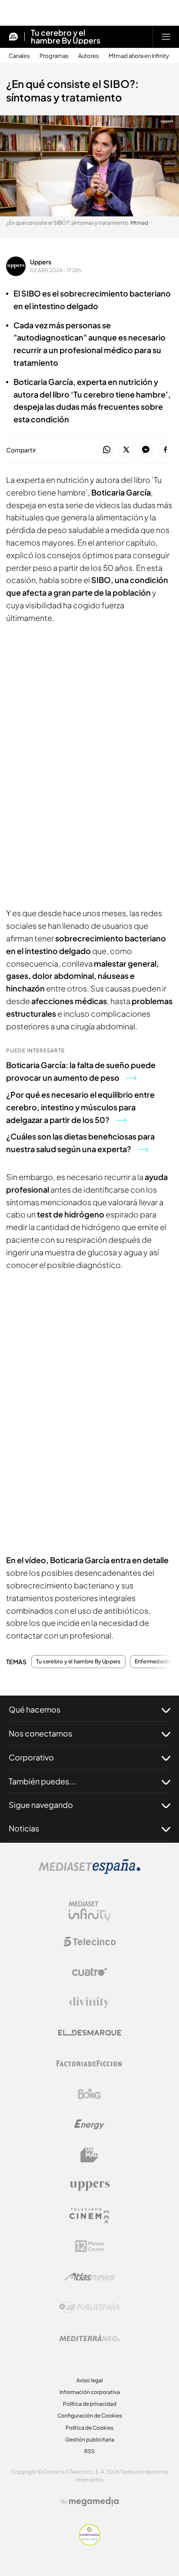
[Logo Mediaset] (89, 1871)
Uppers (41, 262)
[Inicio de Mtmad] (13, 37)
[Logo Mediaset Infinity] (89, 1911)
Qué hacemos (35, 1709)
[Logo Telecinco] (89, 1942)
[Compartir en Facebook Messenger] (146, 450)
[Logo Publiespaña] (89, 2307)
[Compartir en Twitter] (126, 450)
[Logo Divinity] (89, 2003)
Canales (19, 56)
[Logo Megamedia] (94, 2502)
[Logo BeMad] (89, 2155)
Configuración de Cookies (90, 2416)
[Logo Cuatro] (89, 1972)
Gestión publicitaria (90, 2439)
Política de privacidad (90, 2404)
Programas (54, 56)
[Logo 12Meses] (90, 2246)
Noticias (24, 1828)
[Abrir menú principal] (166, 37)
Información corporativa (90, 2392)
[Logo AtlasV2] (90, 2277)
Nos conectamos (40, 1733)
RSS (89, 2451)
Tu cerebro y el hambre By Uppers (66, 37)
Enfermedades (154, 1662)
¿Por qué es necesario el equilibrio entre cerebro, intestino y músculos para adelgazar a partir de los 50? (80, 1107)
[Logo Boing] (89, 2094)
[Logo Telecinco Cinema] (89, 2216)
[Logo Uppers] (89, 2185)
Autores (89, 56)
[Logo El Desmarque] (90, 2033)
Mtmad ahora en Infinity (139, 56)
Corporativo (31, 1757)
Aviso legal (90, 2380)
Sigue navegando (41, 1805)
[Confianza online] (90, 2543)
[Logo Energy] (89, 2124)
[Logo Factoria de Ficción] (89, 2063)
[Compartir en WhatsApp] (107, 450)
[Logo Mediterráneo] (89, 2338)
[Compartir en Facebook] (165, 450)
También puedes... (42, 1781)
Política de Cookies (89, 2428)
